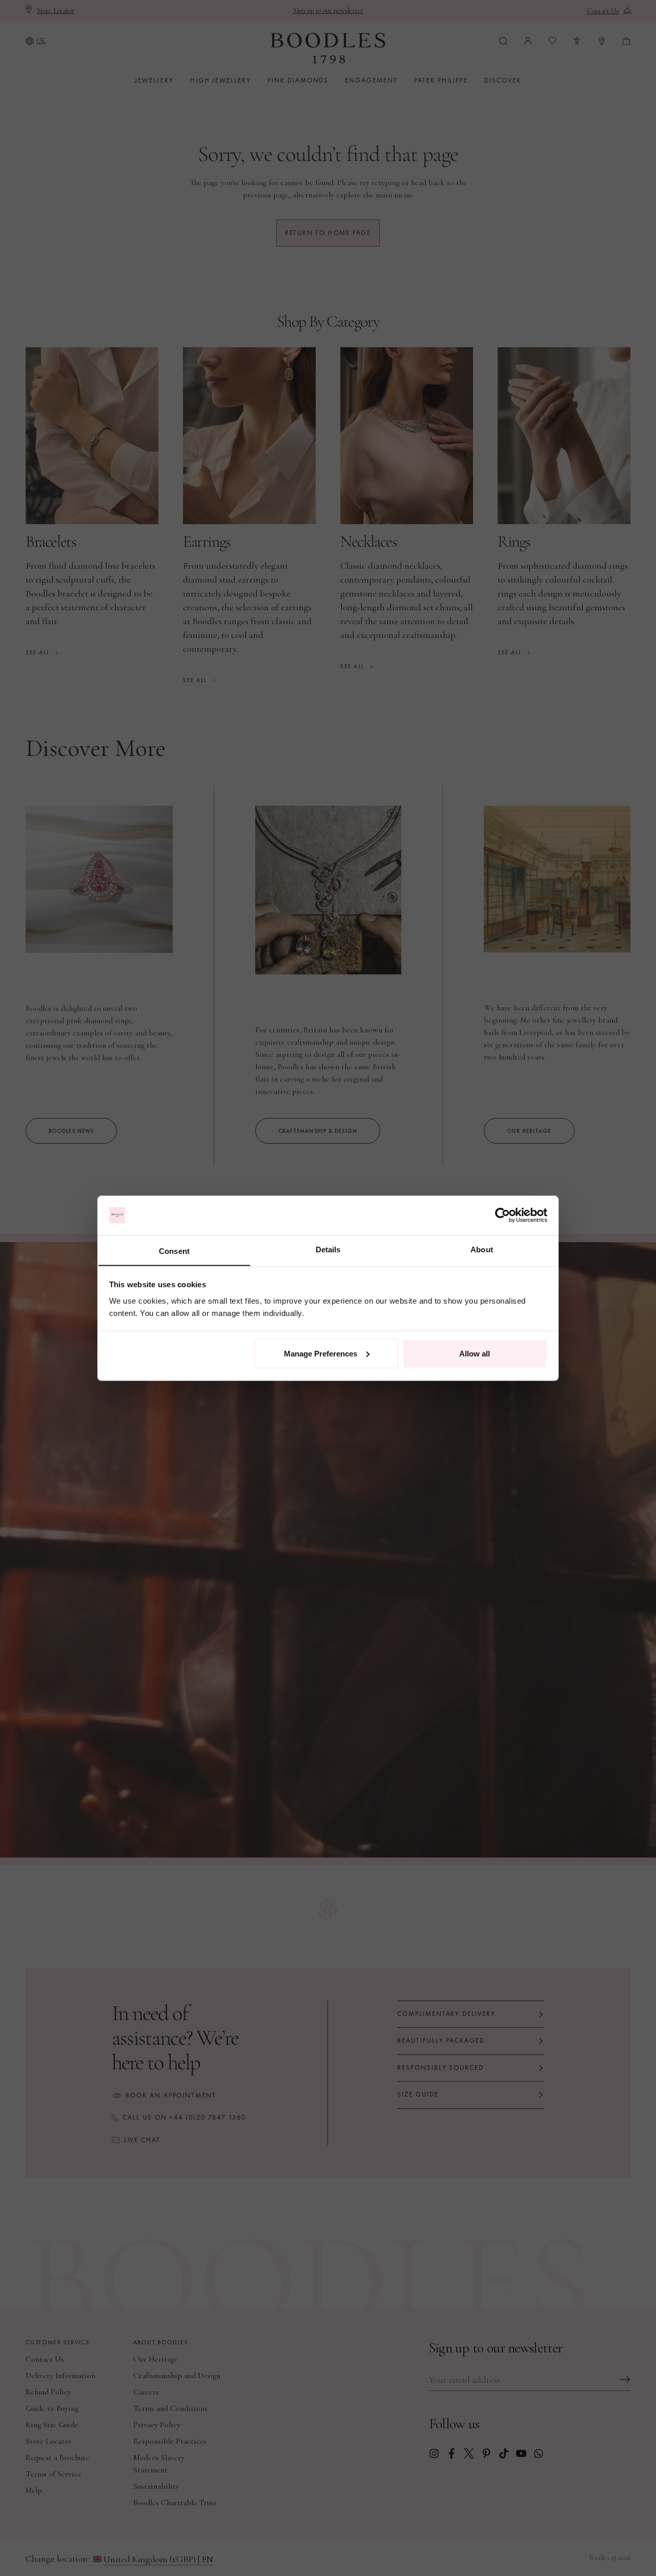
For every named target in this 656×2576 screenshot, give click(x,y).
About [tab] (482, 1249)
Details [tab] (328, 1249)
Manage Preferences (321, 1353)
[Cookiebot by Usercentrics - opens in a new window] (503, 1215)
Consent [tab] (174, 1251)
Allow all (475, 1353)
